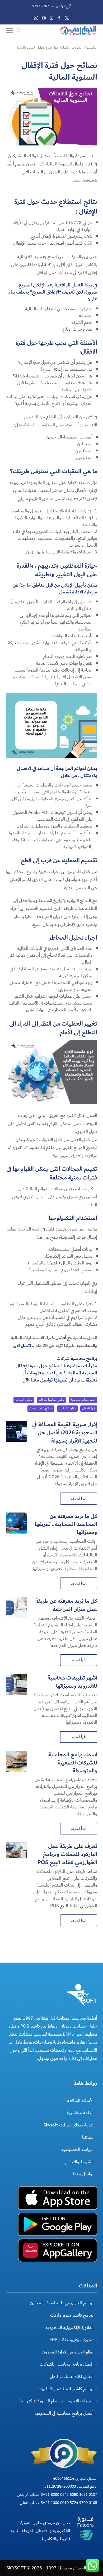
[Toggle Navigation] (10, 31)
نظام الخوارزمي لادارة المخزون (68, 2352)
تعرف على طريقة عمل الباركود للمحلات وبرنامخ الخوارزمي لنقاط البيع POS (67, 1854)
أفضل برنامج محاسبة (83, 1400)
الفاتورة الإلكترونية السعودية (70, 2328)
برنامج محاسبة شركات (77, 1359)
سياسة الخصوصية (77, 2149)
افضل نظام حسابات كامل (72, 2376)
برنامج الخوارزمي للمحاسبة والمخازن (62, 2303)
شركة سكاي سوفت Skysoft (68, 2125)
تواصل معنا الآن (38, 1380)
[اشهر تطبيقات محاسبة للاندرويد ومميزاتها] (16, 1685)
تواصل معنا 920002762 (48, 6)
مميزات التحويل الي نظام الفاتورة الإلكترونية (57, 2401)
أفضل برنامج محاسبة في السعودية (64, 2413)
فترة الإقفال (89, 1408)
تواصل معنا (83, 2174)
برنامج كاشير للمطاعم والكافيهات (65, 2389)
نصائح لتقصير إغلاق (41, 1408)
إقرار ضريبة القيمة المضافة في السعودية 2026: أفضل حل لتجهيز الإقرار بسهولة (65, 1433)
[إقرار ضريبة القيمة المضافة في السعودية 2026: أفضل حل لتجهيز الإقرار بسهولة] (16, 1431)
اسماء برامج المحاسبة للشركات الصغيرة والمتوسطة (73, 1763)
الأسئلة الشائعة (80, 2101)
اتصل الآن (22, 1346)
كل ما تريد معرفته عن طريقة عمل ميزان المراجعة (66, 1605)
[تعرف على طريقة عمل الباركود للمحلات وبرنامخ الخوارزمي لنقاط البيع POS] (16, 1853)
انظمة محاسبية (80, 2113)
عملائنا (88, 2137)
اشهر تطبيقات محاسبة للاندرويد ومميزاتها (72, 1682)
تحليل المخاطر (24, 1400)
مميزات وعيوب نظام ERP (71, 2340)
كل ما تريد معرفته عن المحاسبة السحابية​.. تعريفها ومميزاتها (66, 1524)
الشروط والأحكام (79, 2162)
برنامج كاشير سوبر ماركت (72, 2315)
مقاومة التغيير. (67, 1408)
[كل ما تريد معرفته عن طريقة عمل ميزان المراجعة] (16, 1608)
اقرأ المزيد (79, 1498)
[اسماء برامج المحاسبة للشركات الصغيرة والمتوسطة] (16, 1761)
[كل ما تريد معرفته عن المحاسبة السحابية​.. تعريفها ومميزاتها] (16, 1523)
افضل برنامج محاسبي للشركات (67, 2364)
